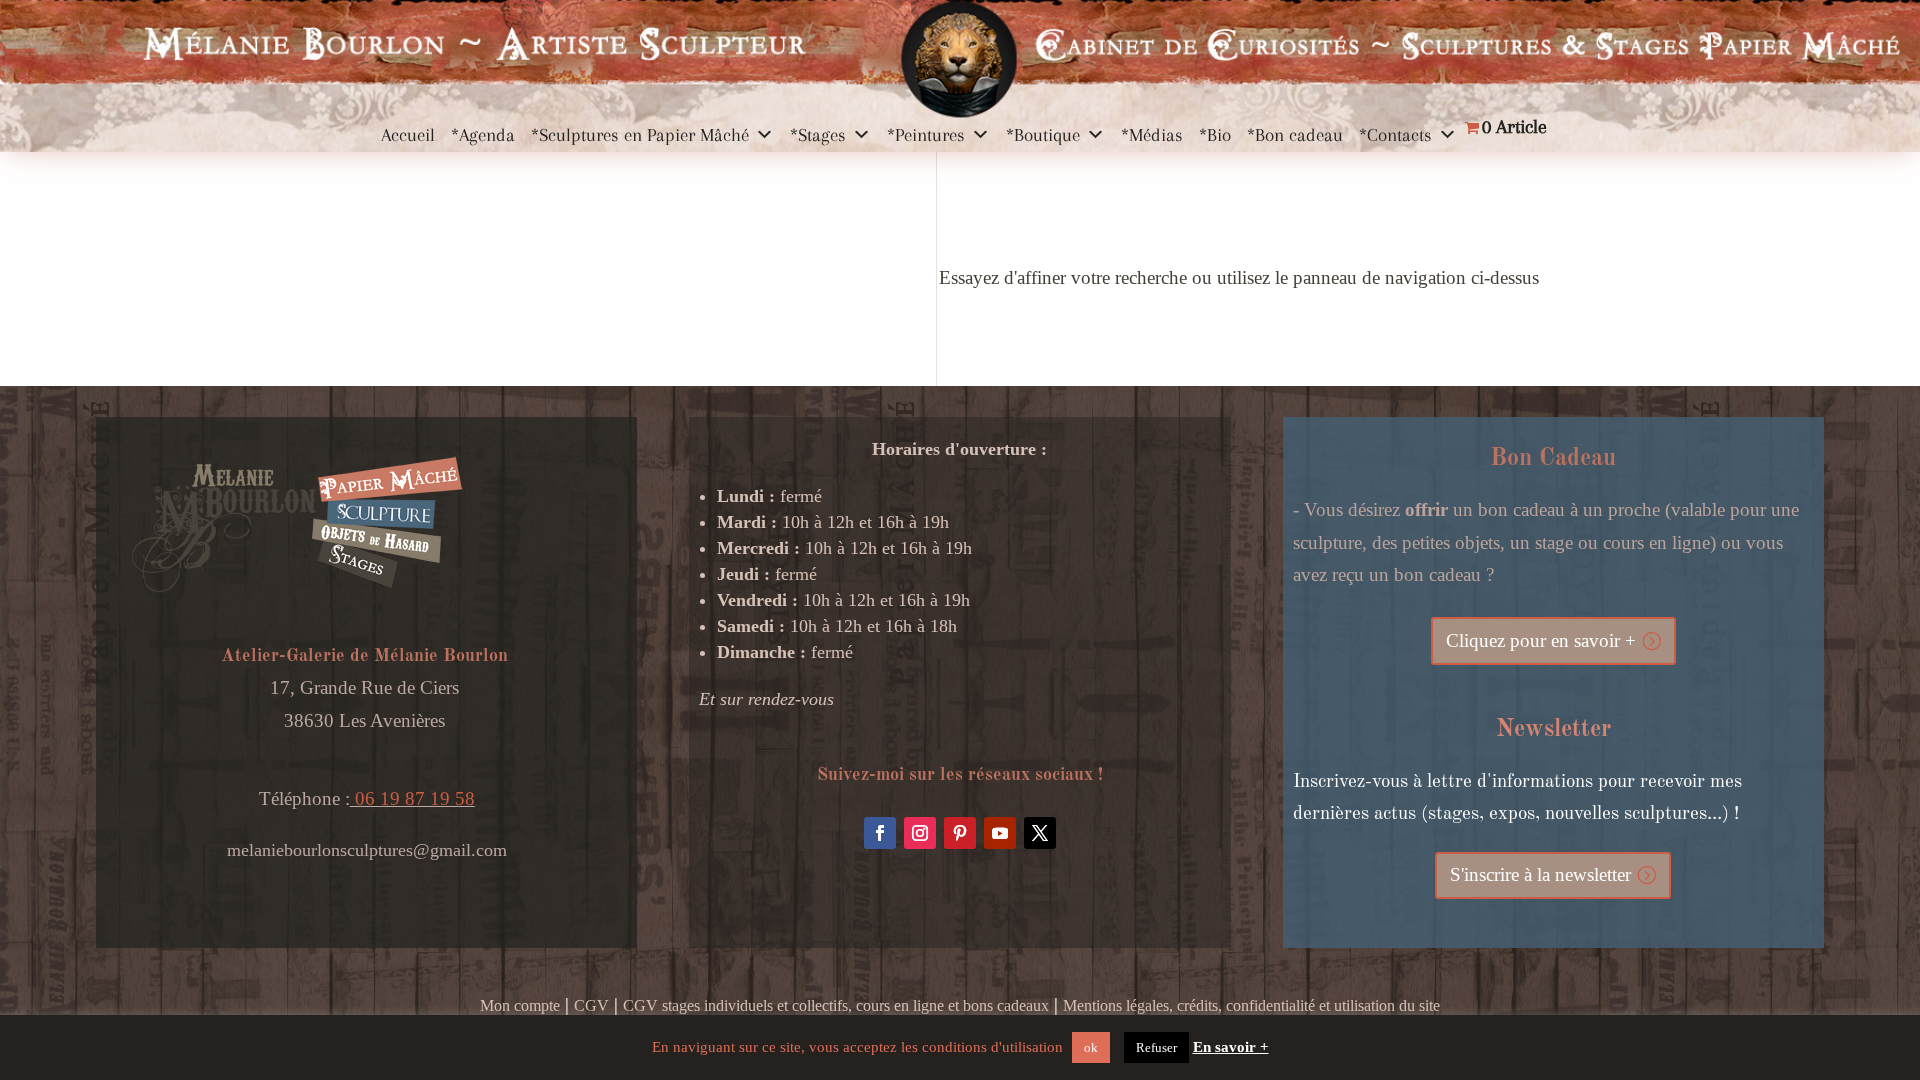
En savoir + (1231, 1047)
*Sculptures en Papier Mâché (640, 135)
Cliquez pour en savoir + (1541, 640)
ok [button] (1091, 1047)
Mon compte (520, 1005)
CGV (591, 1005)
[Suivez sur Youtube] (1000, 833)
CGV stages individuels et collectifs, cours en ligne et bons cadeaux (836, 1005)
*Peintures (926, 135)
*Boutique (1043, 135)
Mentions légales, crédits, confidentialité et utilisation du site (1251, 1005)
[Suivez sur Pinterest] (960, 833)
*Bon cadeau (1295, 135)
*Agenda (483, 135)
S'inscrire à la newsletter (1540, 874)
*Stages (818, 135)
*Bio (1215, 135)
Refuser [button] (1156, 1047)
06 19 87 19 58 (412, 798)
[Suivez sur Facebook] (880, 833)
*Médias (1152, 135)
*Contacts (1395, 135)
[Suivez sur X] (1040, 833)
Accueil (408, 135)
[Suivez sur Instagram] (920, 833)
